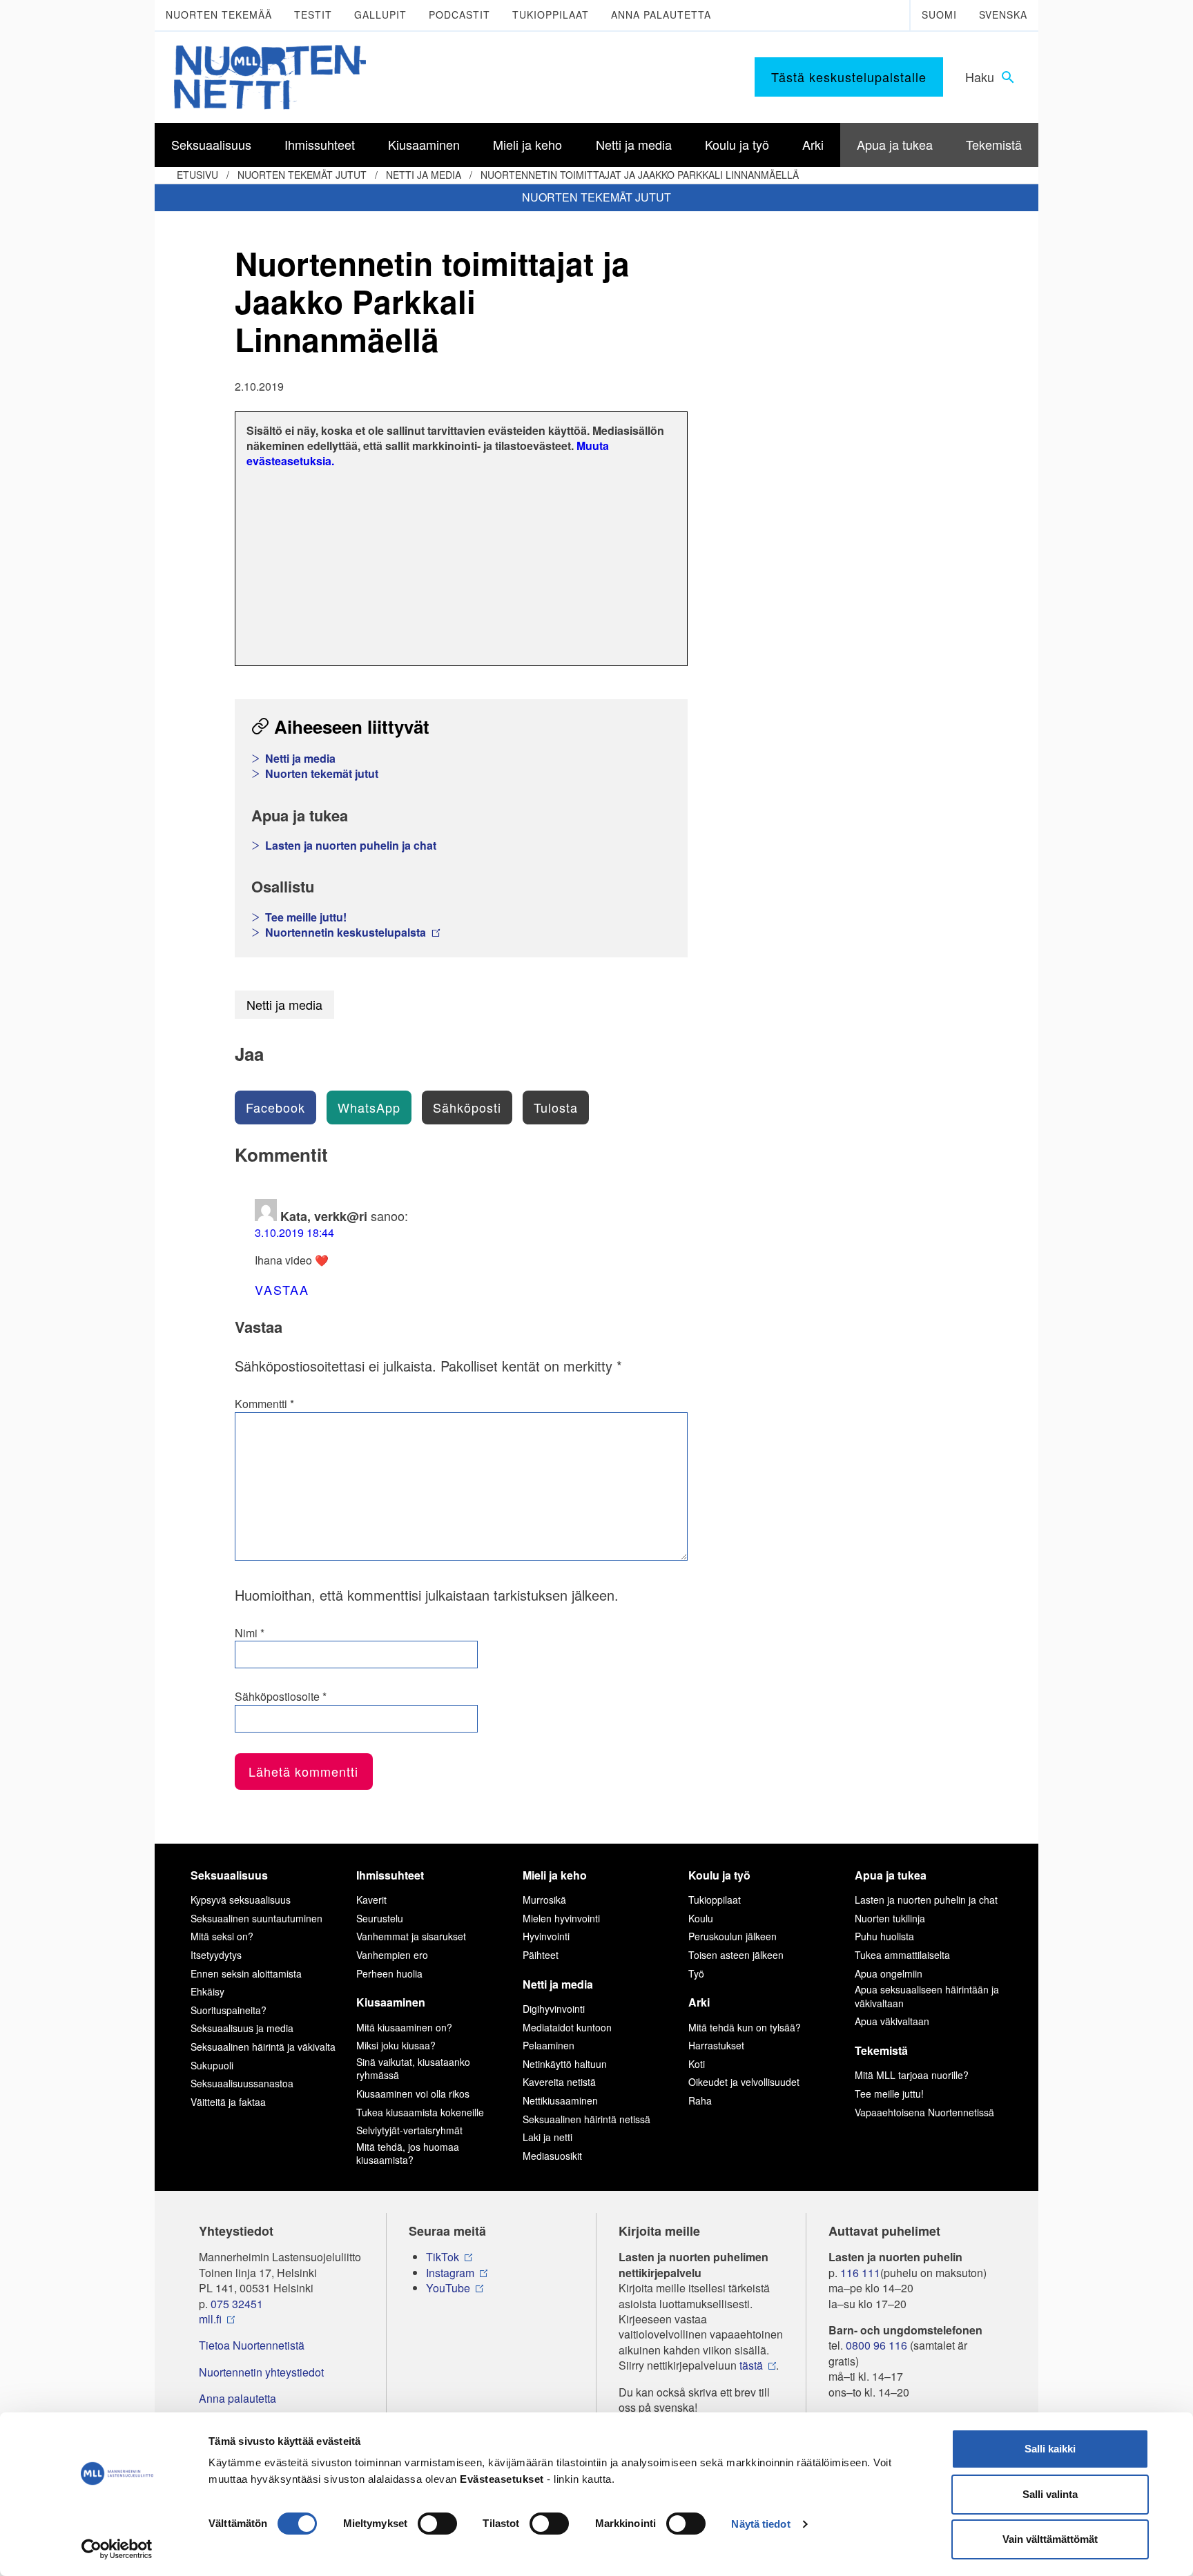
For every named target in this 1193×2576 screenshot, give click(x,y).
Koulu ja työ (719, 1875)
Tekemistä (881, 2050)
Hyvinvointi (546, 1936)
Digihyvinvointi (554, 2009)
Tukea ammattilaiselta (902, 1955)
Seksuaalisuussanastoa (242, 2083)
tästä (751, 2365)
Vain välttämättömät (1050, 2539)
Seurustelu (380, 1918)
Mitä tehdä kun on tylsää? (745, 2027)
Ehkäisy (207, 1991)
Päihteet (541, 1955)
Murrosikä (544, 1900)
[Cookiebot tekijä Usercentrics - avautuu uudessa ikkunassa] (117, 2549)
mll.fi (210, 2319)
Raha (700, 2100)
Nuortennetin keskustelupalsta (347, 933)
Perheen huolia (389, 1973)
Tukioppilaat (551, 14)
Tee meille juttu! (306, 917)
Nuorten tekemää (219, 14)
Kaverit (371, 1900)
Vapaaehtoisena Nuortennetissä (924, 2112)
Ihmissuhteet (390, 1875)
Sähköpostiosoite (281, 1697)
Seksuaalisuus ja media (242, 2028)
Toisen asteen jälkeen (736, 1955)
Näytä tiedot (760, 2524)
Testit (313, 14)
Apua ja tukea (891, 1875)
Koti (697, 2064)
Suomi (939, 14)
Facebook (275, 1107)
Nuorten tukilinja (890, 1918)
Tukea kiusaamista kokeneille (420, 2112)
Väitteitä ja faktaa (228, 2102)
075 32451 (237, 2304)
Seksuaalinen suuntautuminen (256, 1918)
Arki (699, 2002)
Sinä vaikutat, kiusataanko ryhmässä (413, 2069)
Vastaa (282, 1289)
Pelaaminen (549, 2045)
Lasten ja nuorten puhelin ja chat (351, 846)
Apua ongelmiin (889, 1973)
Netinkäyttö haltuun (565, 2064)
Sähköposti (467, 1107)
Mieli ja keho (555, 1875)
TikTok (443, 2257)
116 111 (860, 2273)
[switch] (437, 2524)
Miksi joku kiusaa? (396, 2045)
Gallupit (380, 14)
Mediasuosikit (552, 2156)
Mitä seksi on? (222, 1936)
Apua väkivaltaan (892, 2021)
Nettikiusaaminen (560, 2100)
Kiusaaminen (391, 2002)
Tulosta (556, 1107)
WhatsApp (369, 1107)
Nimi (250, 1633)
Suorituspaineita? (229, 2010)
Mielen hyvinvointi (561, 1918)
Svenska (1003, 14)
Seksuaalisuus (229, 1875)
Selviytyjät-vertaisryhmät (409, 2130)
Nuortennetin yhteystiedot (261, 2372)
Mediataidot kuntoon (567, 2027)
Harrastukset (716, 2045)
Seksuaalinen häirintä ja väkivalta (263, 2047)
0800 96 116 (876, 2345)
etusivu (197, 175)
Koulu (701, 1918)
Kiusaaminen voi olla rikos (413, 2094)
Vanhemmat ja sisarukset (411, 1936)
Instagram (450, 2273)
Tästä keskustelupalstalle (849, 77)
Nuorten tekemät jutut (302, 175)
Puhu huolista (884, 1936)
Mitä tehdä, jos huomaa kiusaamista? (408, 2154)
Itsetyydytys (216, 1955)
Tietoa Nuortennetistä (252, 2345)
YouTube (448, 2288)
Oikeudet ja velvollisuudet (744, 2082)
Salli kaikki (1050, 2449)
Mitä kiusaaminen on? (404, 2027)
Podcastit (459, 14)
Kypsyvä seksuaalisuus (241, 1900)
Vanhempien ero (392, 1955)
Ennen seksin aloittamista (246, 1973)
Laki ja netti (547, 2137)
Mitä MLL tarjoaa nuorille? (912, 2075)
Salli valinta (1050, 2494)
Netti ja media (424, 175)
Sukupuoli (212, 2065)
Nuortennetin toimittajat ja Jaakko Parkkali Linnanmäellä (640, 175)
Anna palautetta (661, 14)
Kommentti (264, 1404)
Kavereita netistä (559, 2082)
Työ (696, 1973)
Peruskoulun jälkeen (733, 1936)
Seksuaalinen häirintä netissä (586, 2119)
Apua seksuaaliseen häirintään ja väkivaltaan (927, 1996)
